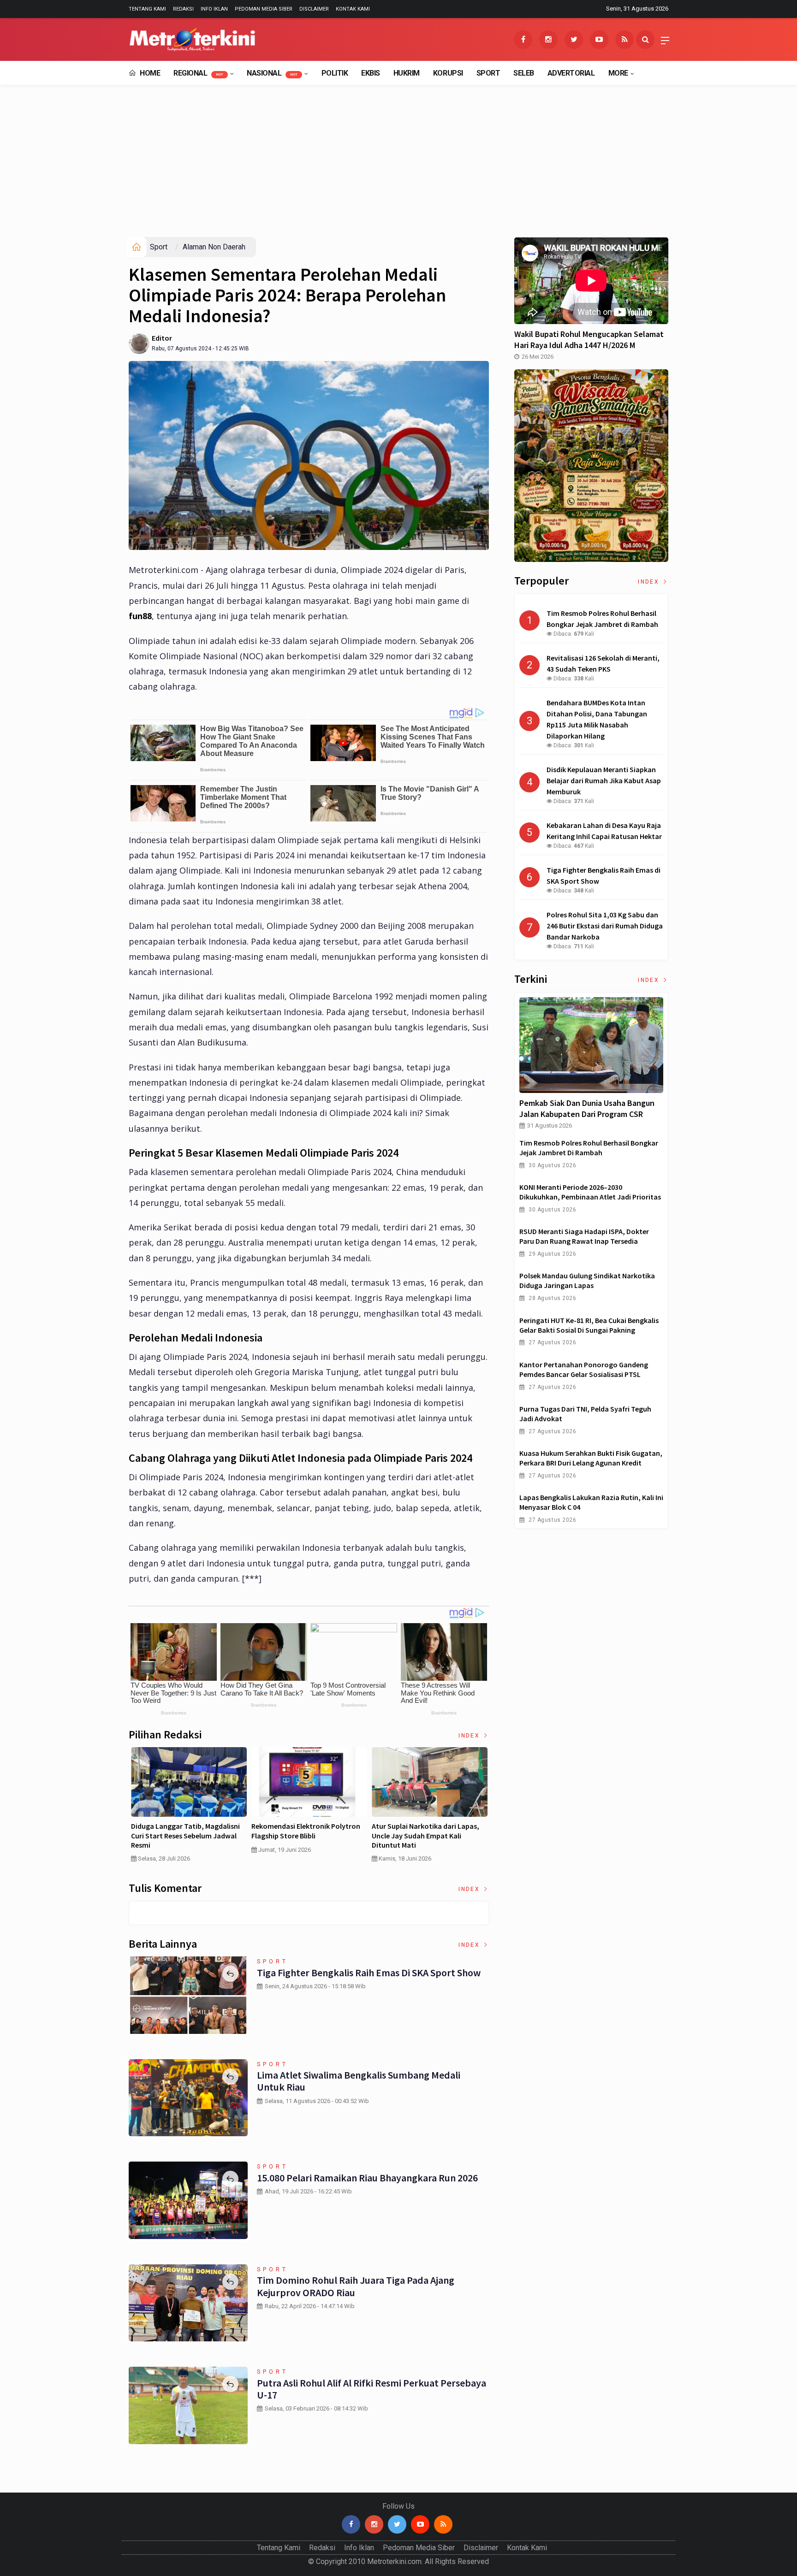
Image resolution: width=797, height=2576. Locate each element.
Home (149, 73)
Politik (335, 73)
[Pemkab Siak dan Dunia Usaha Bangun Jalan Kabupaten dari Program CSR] (591, 1045)
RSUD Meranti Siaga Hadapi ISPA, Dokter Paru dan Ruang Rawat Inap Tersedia (584, 1236)
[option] (189, 1808)
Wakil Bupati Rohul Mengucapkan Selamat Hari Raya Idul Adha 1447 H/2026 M (589, 340)
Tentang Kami (147, 9)
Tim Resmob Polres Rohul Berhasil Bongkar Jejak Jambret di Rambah (589, 1148)
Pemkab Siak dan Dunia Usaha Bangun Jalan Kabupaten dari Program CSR (587, 1108)
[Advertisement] (398, 168)
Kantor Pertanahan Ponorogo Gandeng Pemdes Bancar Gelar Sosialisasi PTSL (584, 1369)
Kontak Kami (353, 9)
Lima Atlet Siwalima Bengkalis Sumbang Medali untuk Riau (359, 2081)
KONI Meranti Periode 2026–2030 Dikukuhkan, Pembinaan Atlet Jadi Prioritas (590, 1192)
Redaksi (183, 9)
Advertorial (571, 73)
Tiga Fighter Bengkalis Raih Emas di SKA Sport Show (369, 1973)
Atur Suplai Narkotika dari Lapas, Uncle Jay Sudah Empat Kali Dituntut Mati (425, 1836)
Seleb (524, 73)
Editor (162, 338)
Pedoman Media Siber (264, 9)
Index (470, 1736)
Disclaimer (314, 9)
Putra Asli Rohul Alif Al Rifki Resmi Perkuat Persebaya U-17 (372, 2389)
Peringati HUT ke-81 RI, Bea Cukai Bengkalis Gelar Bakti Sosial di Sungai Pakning (589, 1325)
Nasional (272, 73)
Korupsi (448, 73)
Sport (488, 73)
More (618, 73)
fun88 (140, 616)
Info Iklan (214, 9)
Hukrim (407, 73)
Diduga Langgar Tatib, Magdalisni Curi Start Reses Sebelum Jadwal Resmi (185, 1836)
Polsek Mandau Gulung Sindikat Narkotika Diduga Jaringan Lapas (587, 1280)
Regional (198, 73)
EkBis (371, 73)
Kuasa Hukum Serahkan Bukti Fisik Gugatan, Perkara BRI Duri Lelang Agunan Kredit (591, 1458)
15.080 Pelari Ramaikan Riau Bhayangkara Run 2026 (367, 2178)
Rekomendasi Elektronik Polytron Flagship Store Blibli (306, 1831)
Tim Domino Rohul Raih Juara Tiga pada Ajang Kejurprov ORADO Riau (356, 2286)
